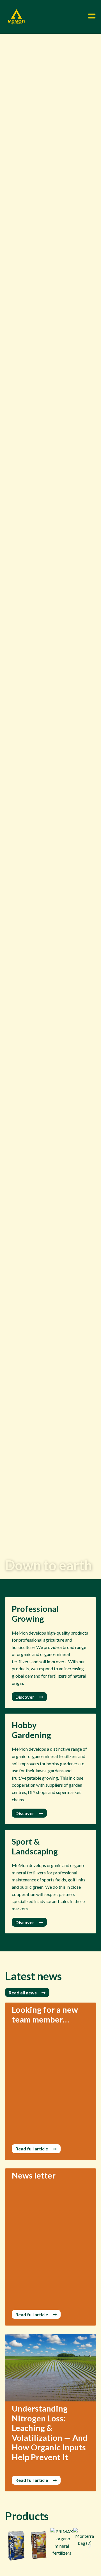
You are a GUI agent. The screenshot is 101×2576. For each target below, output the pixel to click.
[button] (11, 2546)
